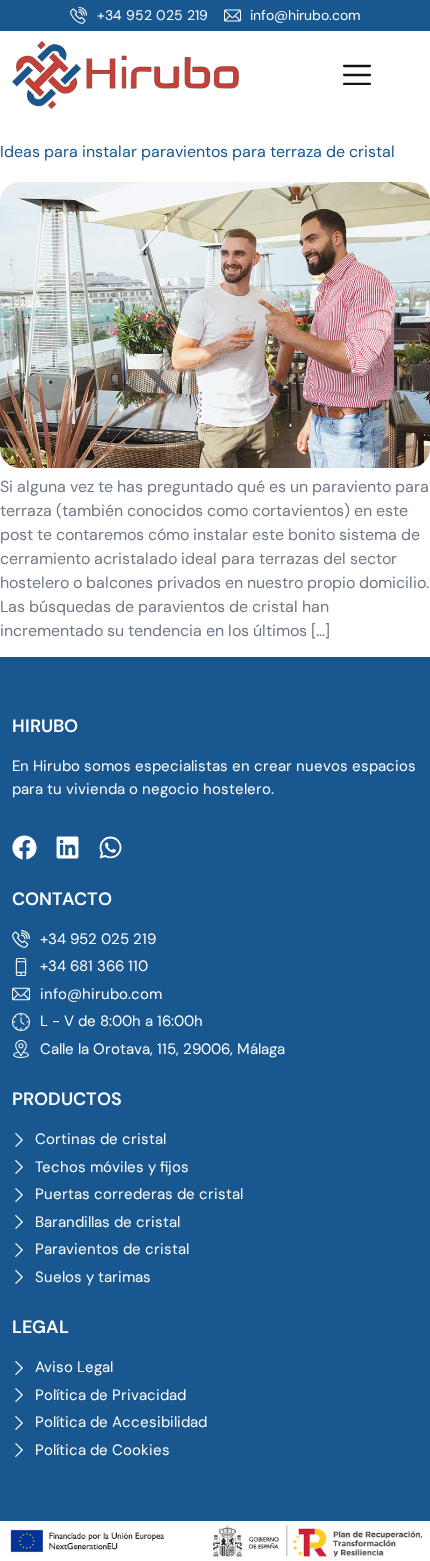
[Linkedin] (67, 847)
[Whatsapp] (110, 847)
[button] (357, 77)
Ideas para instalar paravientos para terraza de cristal (197, 151)
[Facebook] (24, 847)
